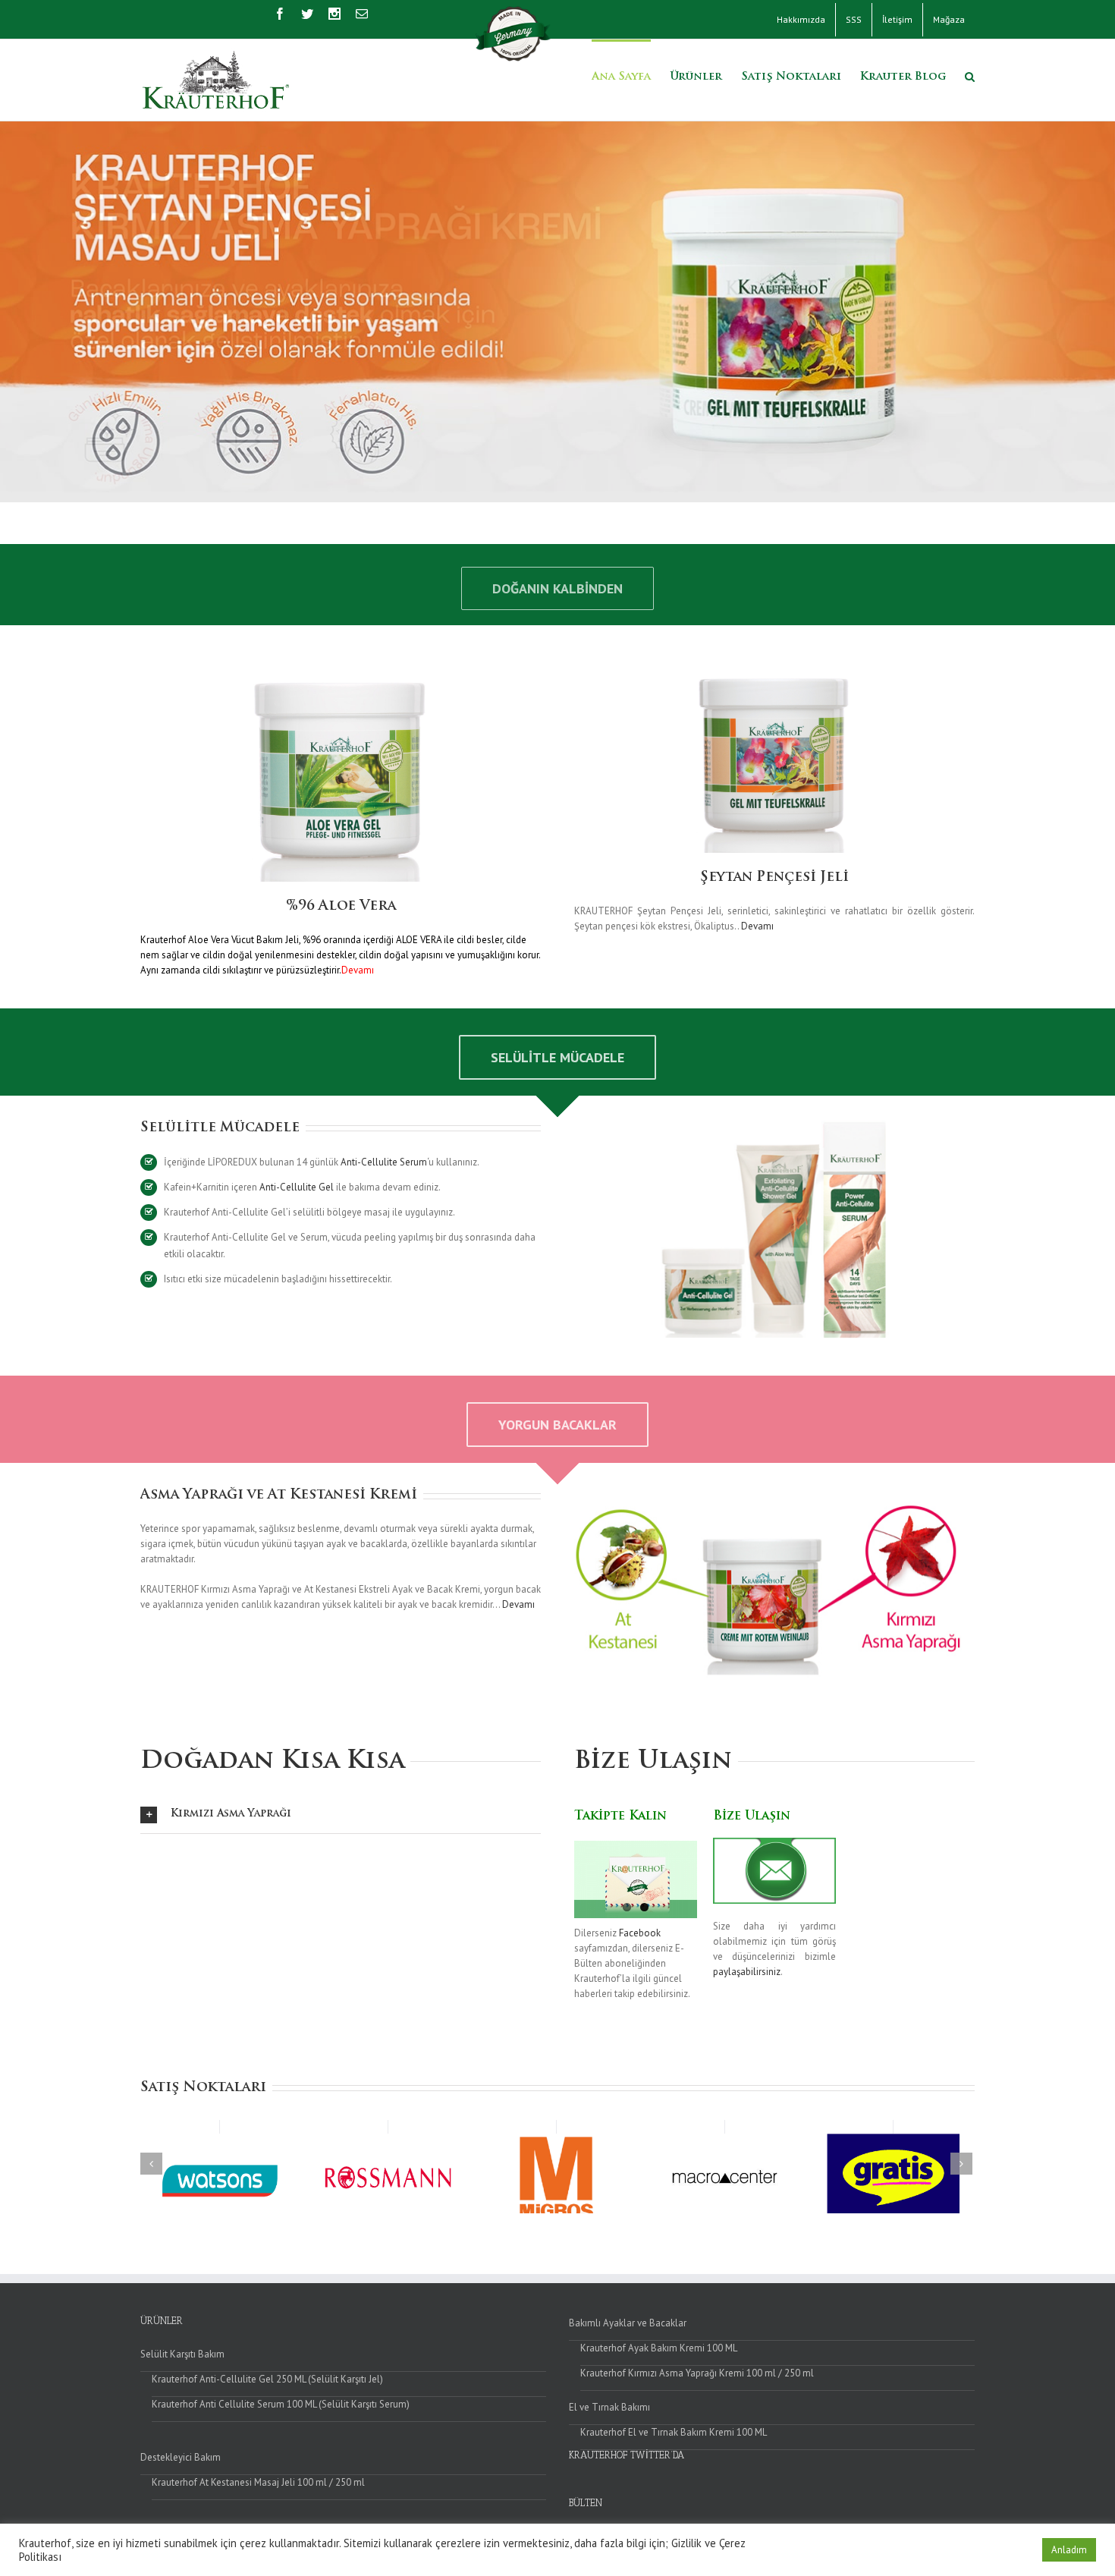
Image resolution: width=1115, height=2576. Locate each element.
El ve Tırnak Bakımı (609, 2407)
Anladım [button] (1069, 2550)
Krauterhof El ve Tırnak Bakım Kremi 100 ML (674, 2432)
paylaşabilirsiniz (747, 1972)
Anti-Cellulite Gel (297, 1187)
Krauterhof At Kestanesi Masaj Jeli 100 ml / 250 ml (258, 2482)
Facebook (640, 1933)
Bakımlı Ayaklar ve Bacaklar (628, 2323)
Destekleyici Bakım (181, 2457)
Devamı (757, 926)
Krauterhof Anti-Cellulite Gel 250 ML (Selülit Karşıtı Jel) (267, 2379)
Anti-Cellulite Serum (384, 1162)
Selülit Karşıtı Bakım (182, 2354)
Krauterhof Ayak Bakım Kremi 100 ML (659, 2348)
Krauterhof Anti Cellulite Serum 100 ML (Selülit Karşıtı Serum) (281, 2404)
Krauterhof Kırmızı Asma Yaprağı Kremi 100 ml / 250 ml (697, 2373)
